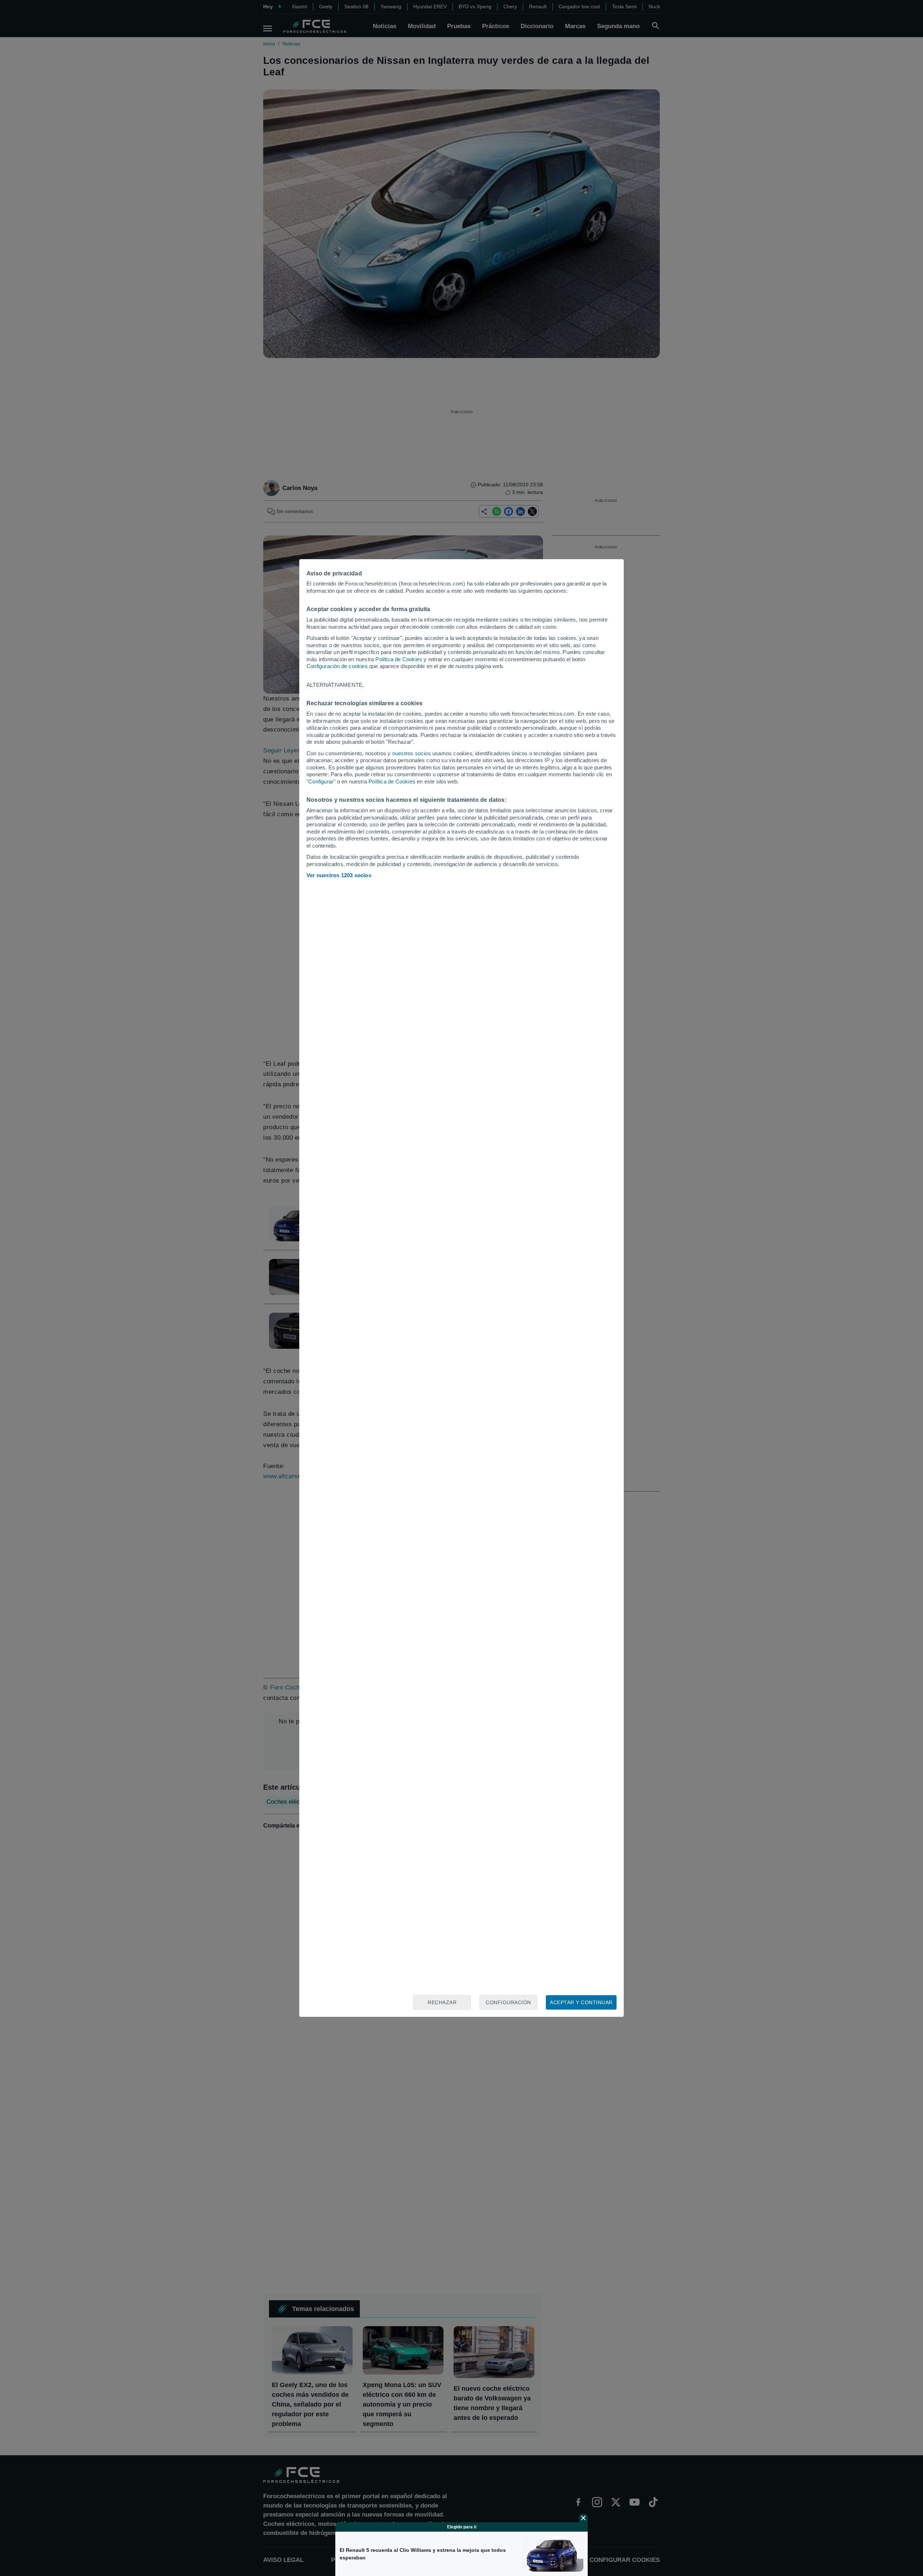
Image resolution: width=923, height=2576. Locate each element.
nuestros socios (412, 753)
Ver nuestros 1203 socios (339, 875)
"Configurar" (321, 781)
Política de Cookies (399, 659)
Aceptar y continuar (581, 2002)
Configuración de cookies (337, 666)
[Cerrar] (583, 2518)
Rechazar (442, 2002)
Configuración (508, 2002)
